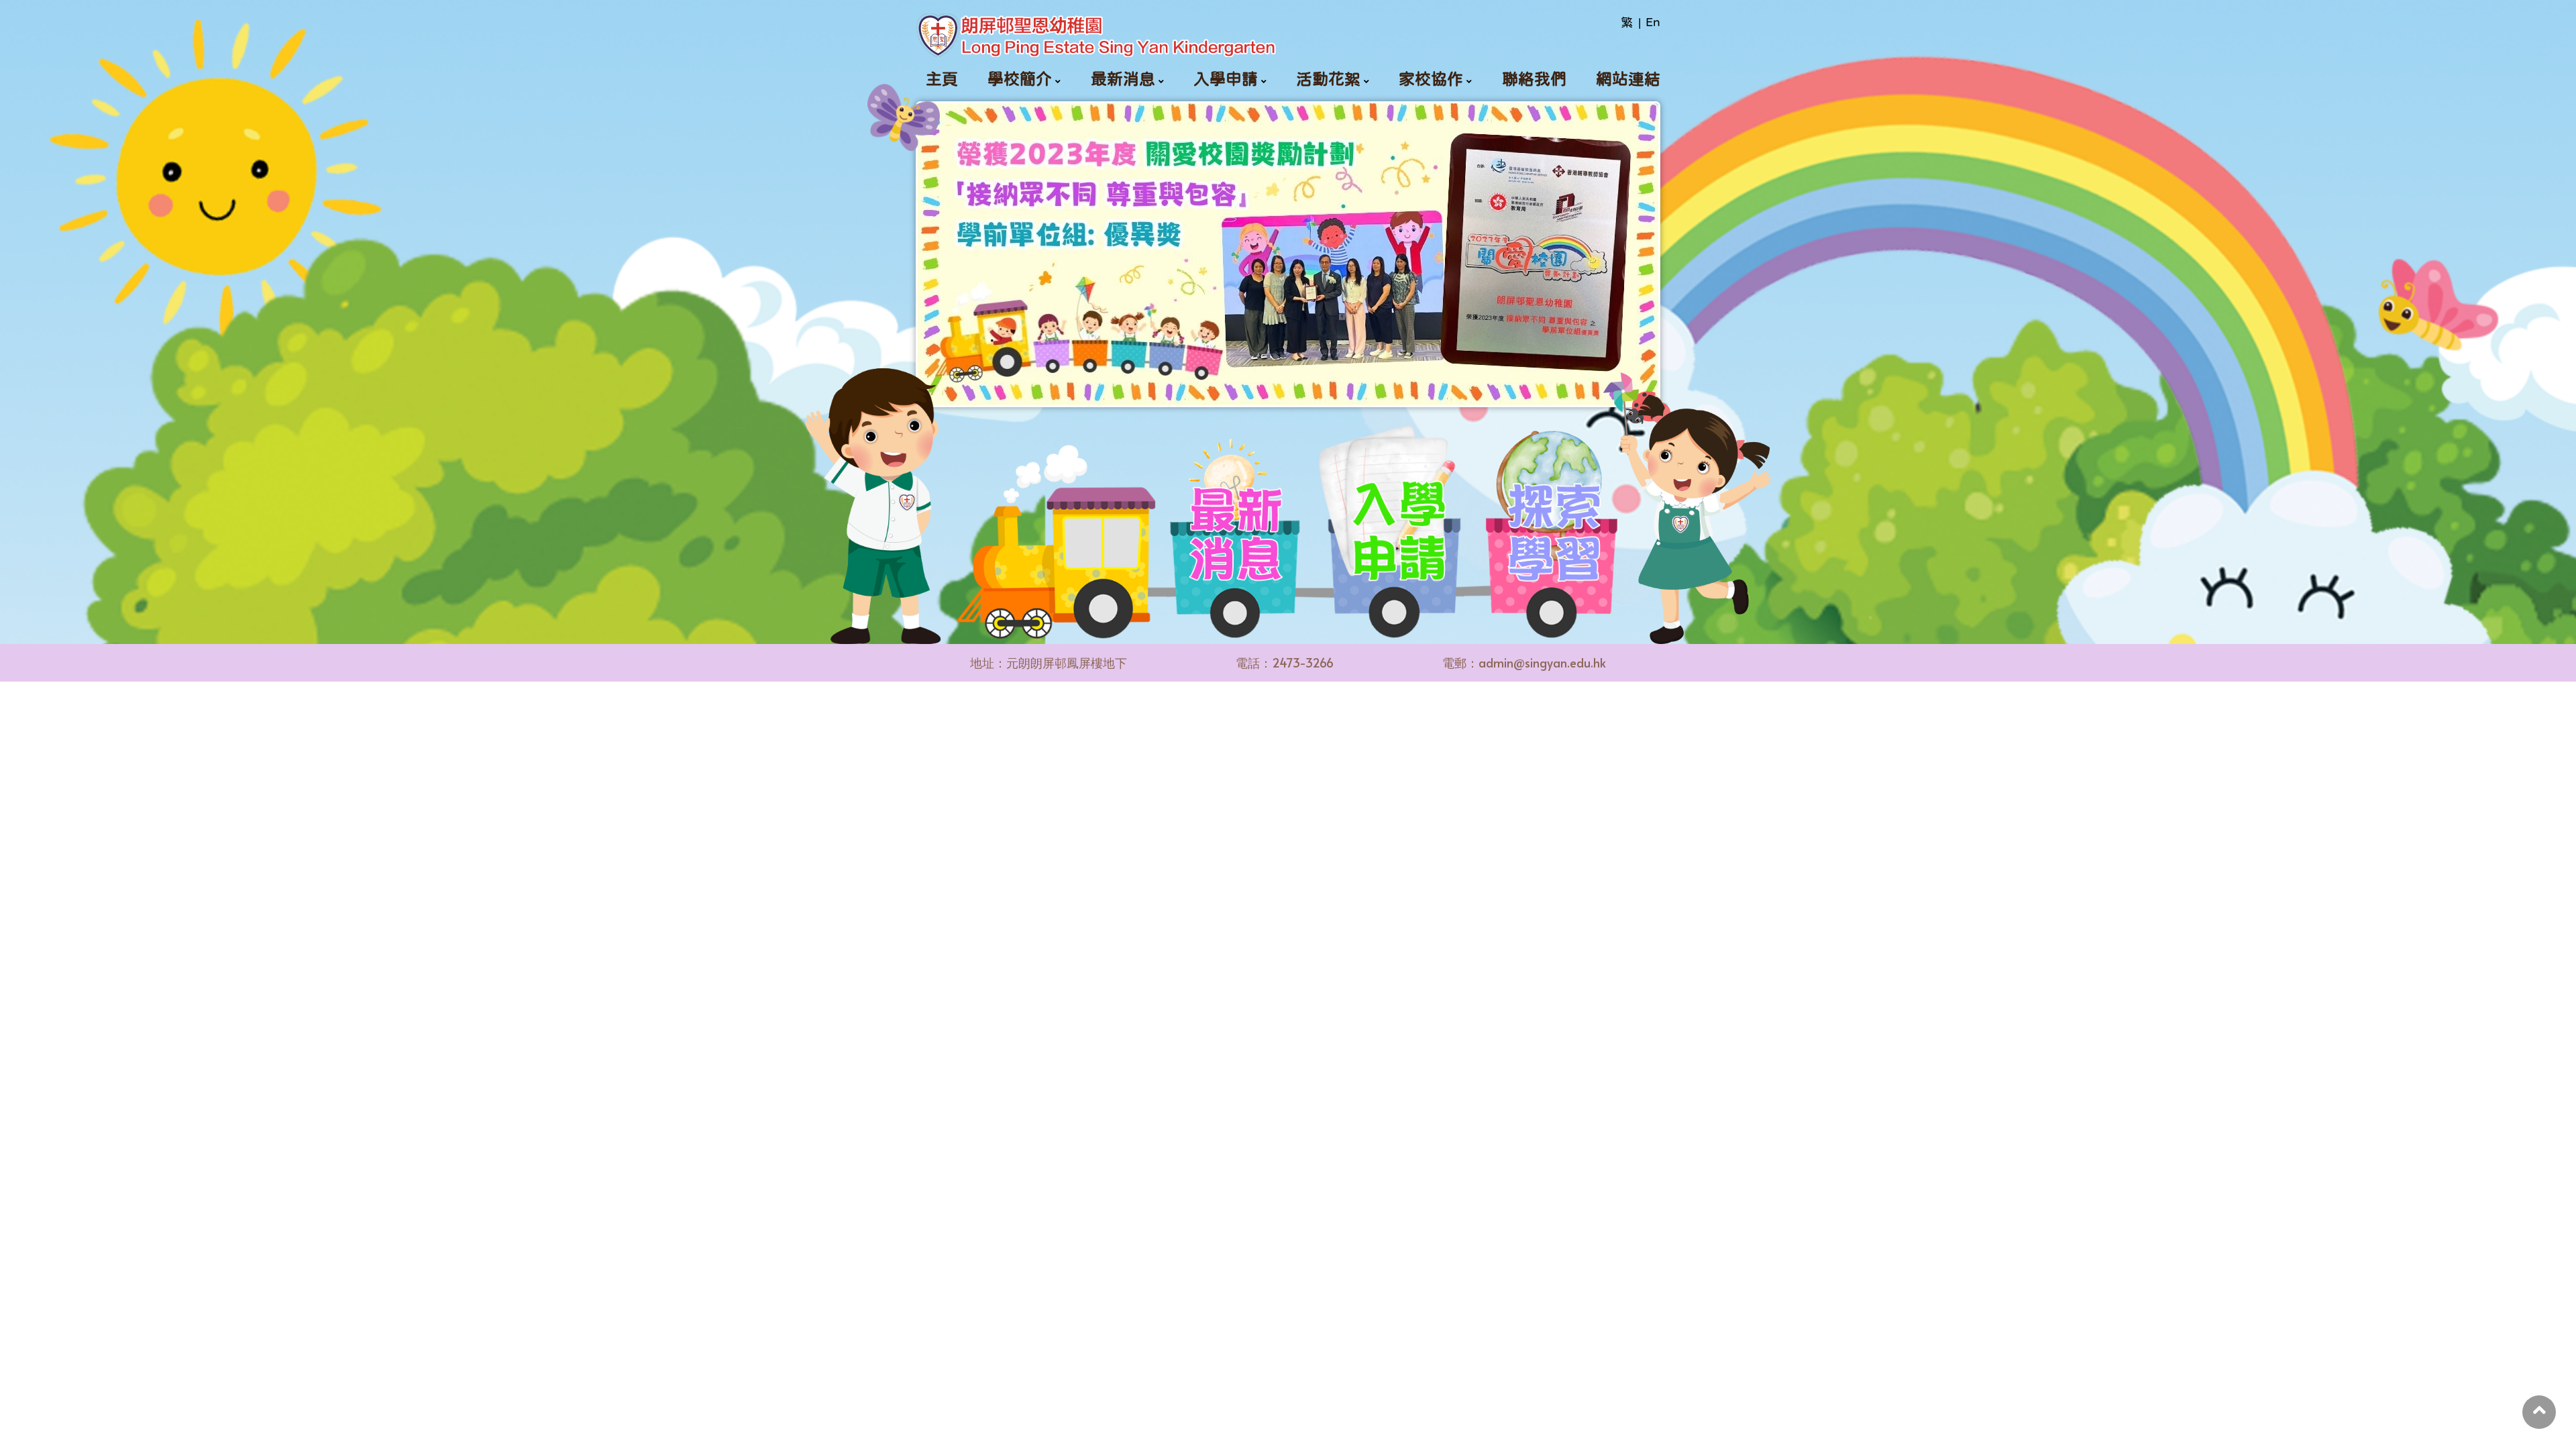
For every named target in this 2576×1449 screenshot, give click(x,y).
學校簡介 (1020, 79)
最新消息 (1123, 79)
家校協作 (1431, 79)
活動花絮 (1328, 79)
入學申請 (1226, 79)
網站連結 (1628, 79)
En (1653, 22)
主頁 (942, 79)
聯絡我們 (1534, 79)
